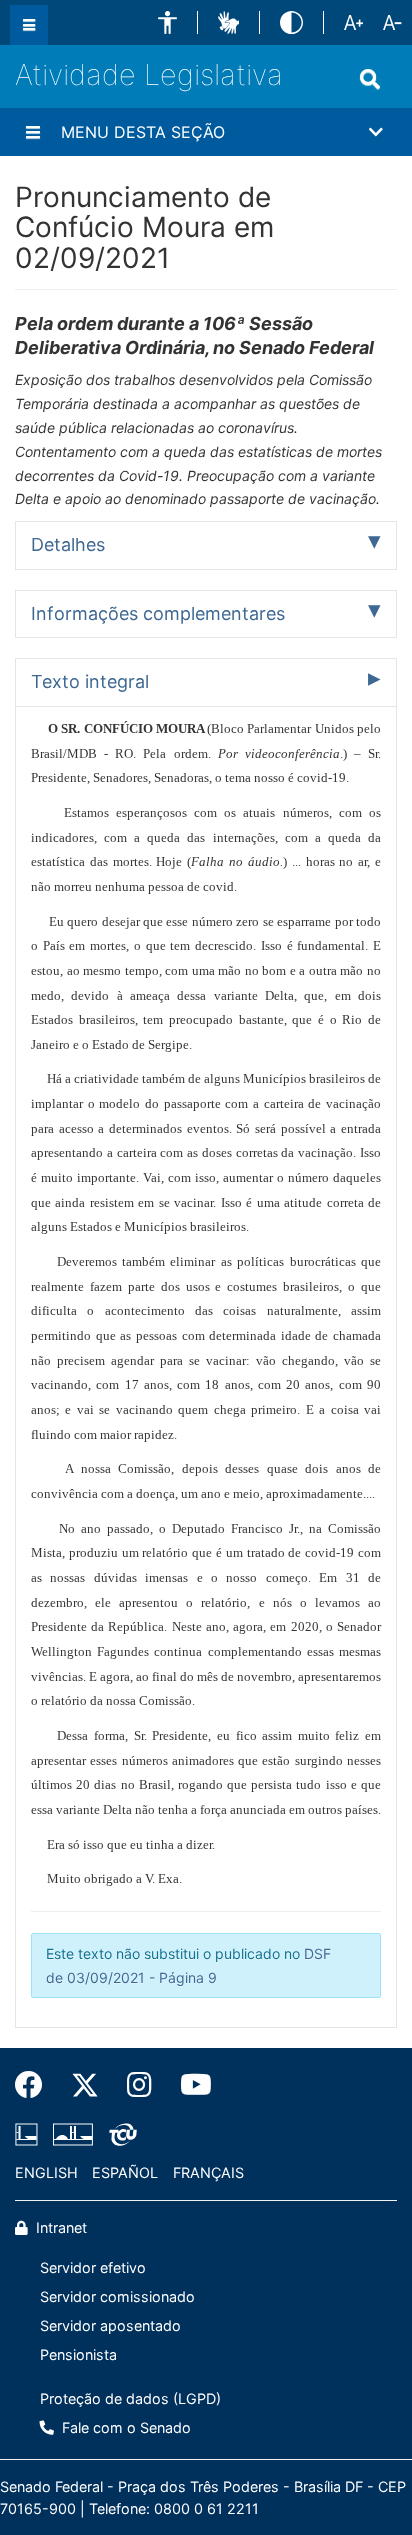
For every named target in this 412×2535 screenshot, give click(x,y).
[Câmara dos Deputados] (30, 2134)
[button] (167, 22)
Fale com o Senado (124, 2427)
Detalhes (68, 544)
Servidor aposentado (110, 2325)
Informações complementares (158, 613)
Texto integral (90, 681)
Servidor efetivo (93, 2267)
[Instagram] (139, 2085)
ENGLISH (46, 2172)
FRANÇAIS (208, 2172)
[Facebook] (36, 2085)
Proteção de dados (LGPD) (130, 2398)
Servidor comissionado (117, 2296)
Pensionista (78, 2354)
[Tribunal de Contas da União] (119, 2134)
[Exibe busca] (370, 79)
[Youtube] (189, 2085)
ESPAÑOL (125, 2172)
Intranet (59, 2227)
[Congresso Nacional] (73, 2134)
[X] (85, 2085)
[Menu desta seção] (33, 132)
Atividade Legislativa (149, 74)
